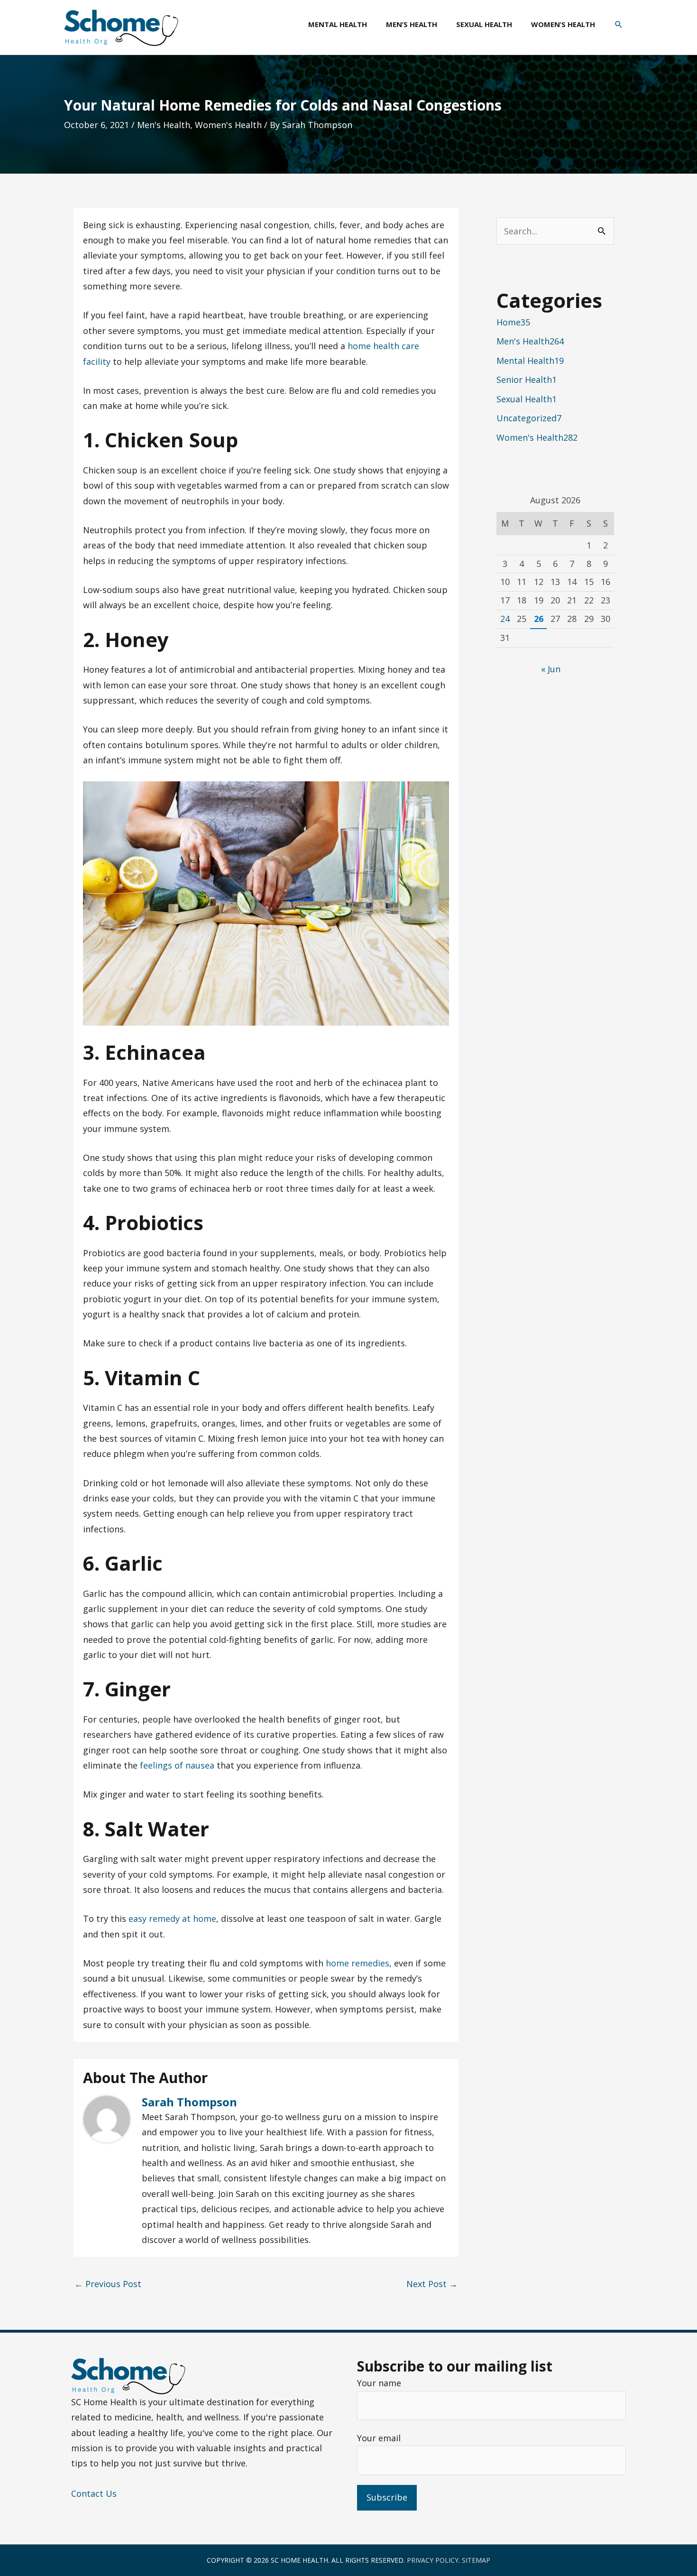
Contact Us (94, 2493)
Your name (379, 2383)
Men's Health (164, 125)
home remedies (358, 1963)
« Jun (551, 669)
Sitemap (476, 2560)
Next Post (432, 2284)
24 (505, 619)
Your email (379, 2438)
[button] (619, 25)
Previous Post (108, 2284)
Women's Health (228, 125)
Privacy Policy (433, 2560)
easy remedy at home (172, 1918)
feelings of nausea (177, 1765)
